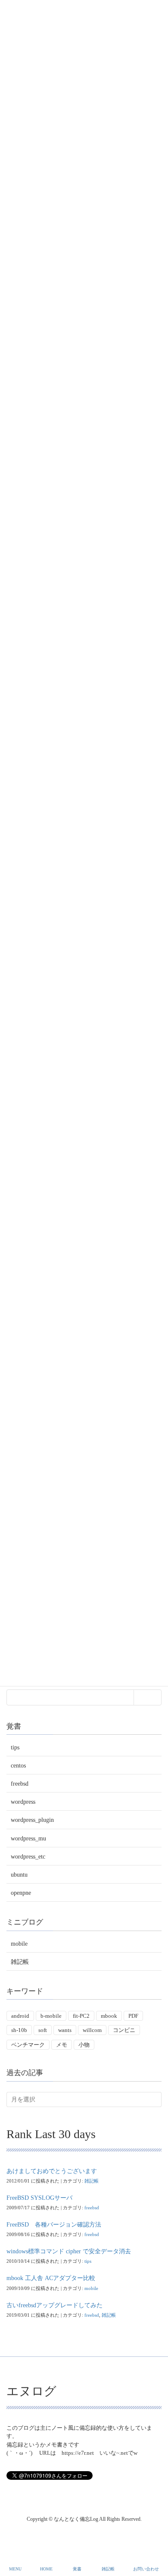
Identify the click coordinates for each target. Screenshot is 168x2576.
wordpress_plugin (32, 1820)
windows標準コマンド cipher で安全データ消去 (69, 2251)
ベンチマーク (28, 2045)
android (20, 2016)
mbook (109, 2016)
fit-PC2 (81, 2016)
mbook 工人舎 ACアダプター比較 (51, 2278)
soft (43, 2030)
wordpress (23, 1802)
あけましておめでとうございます (52, 2171)
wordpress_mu (28, 1838)
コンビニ (124, 2030)
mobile (19, 1944)
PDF (133, 2016)
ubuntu (19, 1875)
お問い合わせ (146, 2569)
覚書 (77, 2569)
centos (18, 1766)
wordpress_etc (28, 1857)
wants (65, 2030)
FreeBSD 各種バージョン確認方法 (54, 2225)
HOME (46, 2569)
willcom (92, 2030)
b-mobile (51, 2016)
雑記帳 (20, 1962)
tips (15, 1747)
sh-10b (19, 2030)
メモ (62, 2045)
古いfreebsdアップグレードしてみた (54, 2305)
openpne (21, 1893)
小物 (84, 2045)
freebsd (20, 1784)
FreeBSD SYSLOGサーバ (39, 2198)
